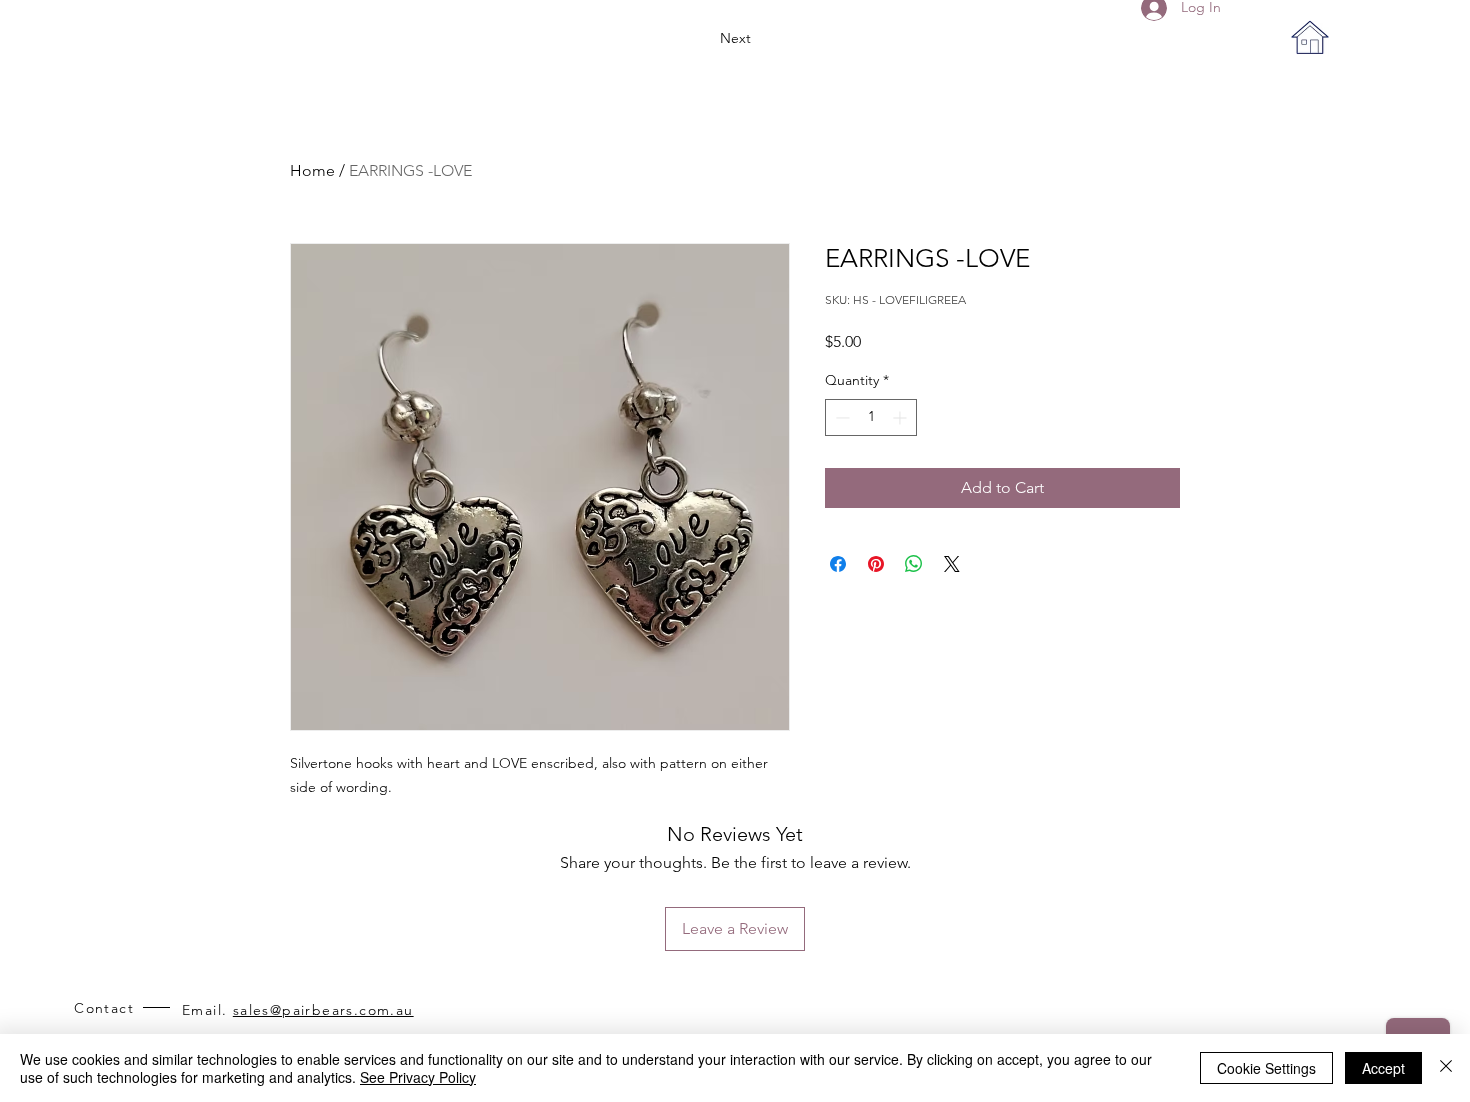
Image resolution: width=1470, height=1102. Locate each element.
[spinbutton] (871, 417)
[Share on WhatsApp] (914, 564)
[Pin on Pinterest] (876, 564)
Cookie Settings (1266, 1068)
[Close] (1446, 1068)
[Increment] (901, 417)
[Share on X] (952, 564)
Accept (1383, 1068)
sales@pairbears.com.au (323, 1010)
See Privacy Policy (418, 1077)
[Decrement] (840, 417)
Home (312, 170)
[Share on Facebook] (838, 564)
